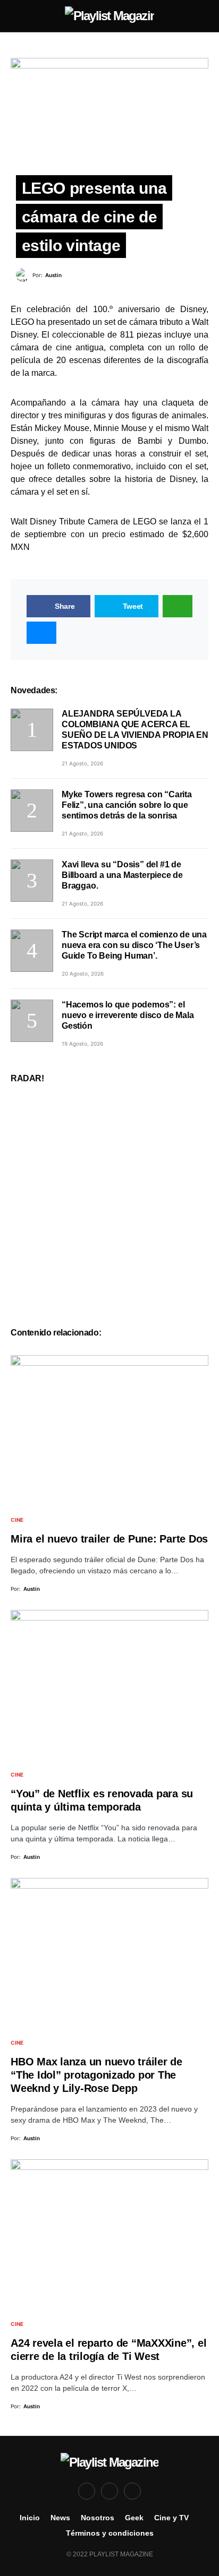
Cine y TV (171, 2518)
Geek (134, 2518)
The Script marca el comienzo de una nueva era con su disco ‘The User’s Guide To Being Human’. (134, 945)
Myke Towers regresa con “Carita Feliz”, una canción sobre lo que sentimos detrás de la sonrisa (127, 805)
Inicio (30, 2518)
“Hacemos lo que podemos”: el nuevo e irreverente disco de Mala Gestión (128, 1015)
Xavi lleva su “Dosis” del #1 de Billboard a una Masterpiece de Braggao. (122, 875)
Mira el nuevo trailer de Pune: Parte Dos (109, 1539)
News (60, 2518)
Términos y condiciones (110, 2533)
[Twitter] (109, 2491)
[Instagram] (132, 2491)
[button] (14, 16)
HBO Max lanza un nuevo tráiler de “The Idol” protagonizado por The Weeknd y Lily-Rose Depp (96, 2075)
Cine (17, 1520)
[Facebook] (87, 2491)
